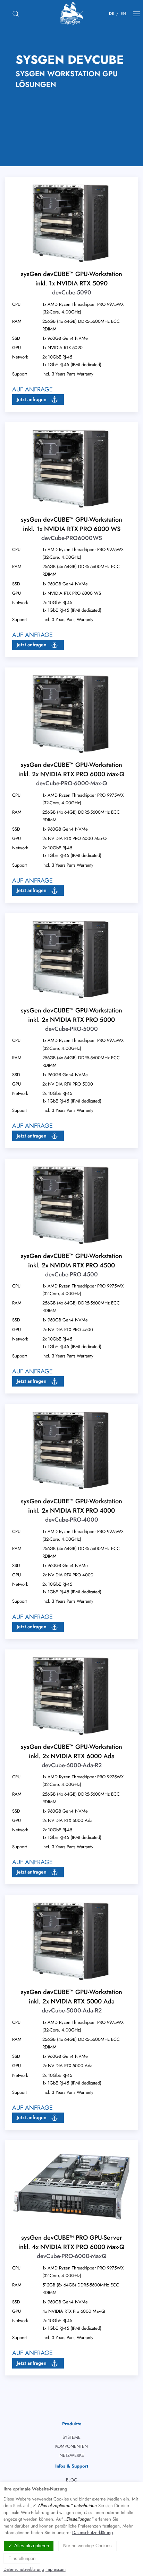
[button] (38, 399)
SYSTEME (71, 2437)
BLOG (72, 2480)
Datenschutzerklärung (92, 2533)
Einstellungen (22, 2559)
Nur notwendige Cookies (87, 2546)
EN (123, 14)
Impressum (56, 2569)
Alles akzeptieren (32, 2546)
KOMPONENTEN (71, 2446)
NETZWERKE (72, 2455)
